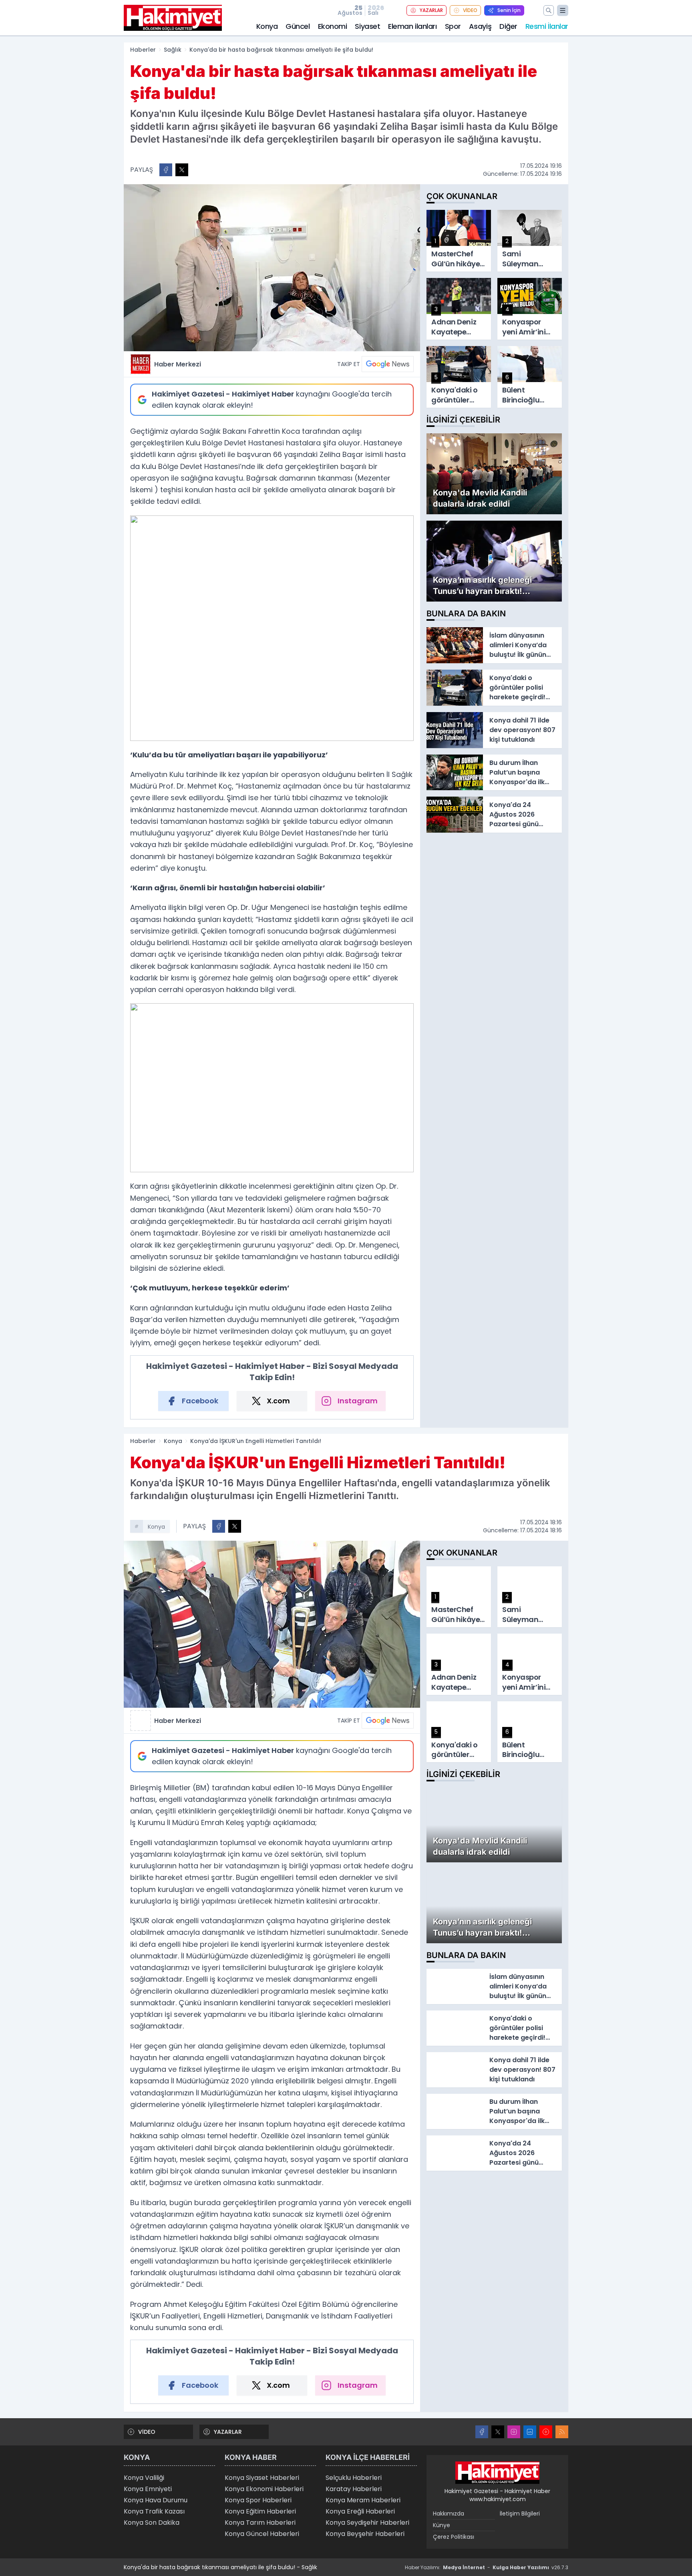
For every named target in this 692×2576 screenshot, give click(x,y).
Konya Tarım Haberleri (260, 2523)
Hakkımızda (449, 2514)
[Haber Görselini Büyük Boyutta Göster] (272, 268)
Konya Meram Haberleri (363, 2500)
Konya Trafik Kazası (154, 2511)
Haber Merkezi (178, 364)
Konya (267, 26)
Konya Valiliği (144, 2478)
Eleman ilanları (412, 26)
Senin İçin (509, 10)
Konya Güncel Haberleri (262, 2534)
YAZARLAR (431, 10)
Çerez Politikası (454, 2537)
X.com (278, 1401)
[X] (498, 2432)
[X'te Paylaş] (182, 170)
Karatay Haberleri (354, 2489)
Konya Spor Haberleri (258, 2500)
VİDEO (470, 10)
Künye (442, 2525)
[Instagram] (514, 2432)
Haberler (143, 50)
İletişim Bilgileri (520, 2514)
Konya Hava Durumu (156, 2500)
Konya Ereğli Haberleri (360, 2511)
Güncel (298, 26)
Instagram (358, 1401)
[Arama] (549, 10)
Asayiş (480, 26)
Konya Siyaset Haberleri (262, 2478)
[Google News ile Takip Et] (388, 364)
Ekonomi (333, 26)
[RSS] (562, 2432)
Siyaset (367, 26)
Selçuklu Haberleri (354, 2478)
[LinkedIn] (530, 2432)
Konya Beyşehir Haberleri (365, 2534)
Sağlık (173, 50)
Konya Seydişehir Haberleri (367, 2523)
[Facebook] (482, 2432)
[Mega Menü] (563, 10)
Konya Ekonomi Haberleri (264, 2489)
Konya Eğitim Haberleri (260, 2511)
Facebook (200, 1401)
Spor (453, 26)
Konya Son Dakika (152, 2523)
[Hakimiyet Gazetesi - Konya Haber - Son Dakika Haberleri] (497, 2473)
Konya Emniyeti (148, 2489)
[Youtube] (546, 2432)
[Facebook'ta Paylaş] (166, 170)
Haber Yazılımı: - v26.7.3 (487, 2567)
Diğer (508, 26)
